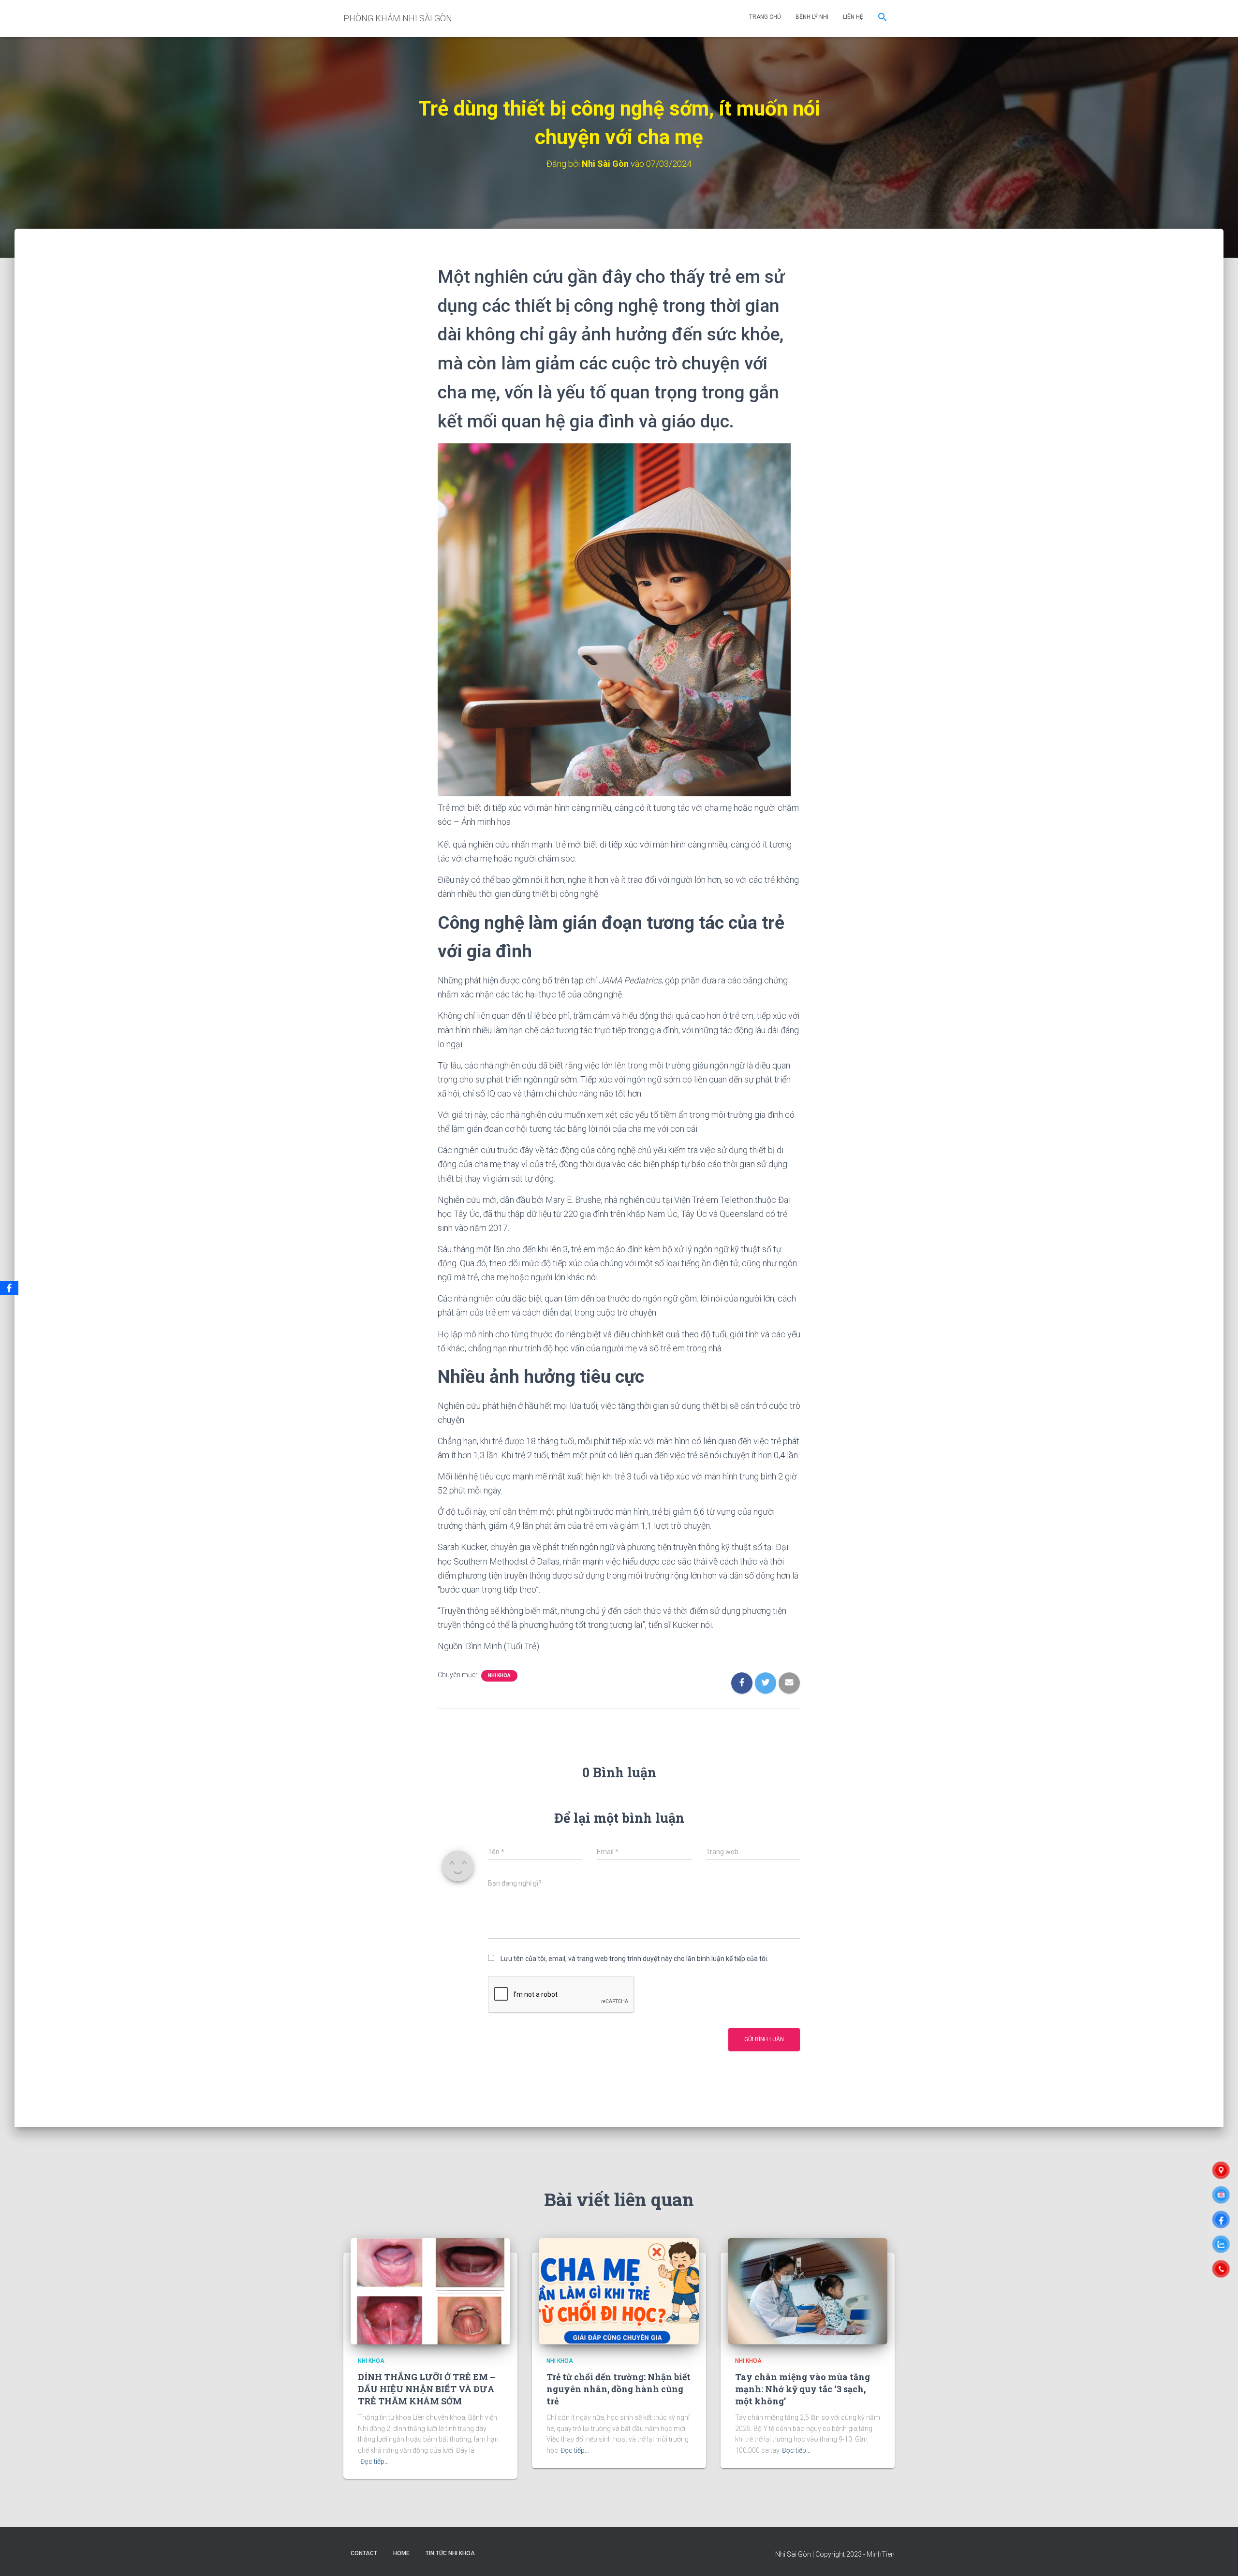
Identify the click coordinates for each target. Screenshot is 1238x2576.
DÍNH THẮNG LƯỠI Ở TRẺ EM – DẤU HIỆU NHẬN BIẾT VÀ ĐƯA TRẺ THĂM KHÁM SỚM (427, 2389)
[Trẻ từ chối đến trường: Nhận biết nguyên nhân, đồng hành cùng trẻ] (619, 2291)
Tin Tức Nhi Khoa (450, 2553)
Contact (364, 2553)
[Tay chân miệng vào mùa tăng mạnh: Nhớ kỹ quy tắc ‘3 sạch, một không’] (808, 2291)
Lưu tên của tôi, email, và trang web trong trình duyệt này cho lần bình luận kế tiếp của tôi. (634, 1959)
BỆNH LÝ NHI (812, 17)
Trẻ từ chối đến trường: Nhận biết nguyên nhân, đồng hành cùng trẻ (619, 2389)
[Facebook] (9, 1288)
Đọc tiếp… (375, 2461)
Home (401, 2553)
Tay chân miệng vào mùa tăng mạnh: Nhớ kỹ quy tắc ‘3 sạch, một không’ (803, 2389)
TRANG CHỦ (765, 17)
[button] (883, 18)
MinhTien (881, 2554)
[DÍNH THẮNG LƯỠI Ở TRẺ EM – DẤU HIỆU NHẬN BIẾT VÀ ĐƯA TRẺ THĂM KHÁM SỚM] (430, 2291)
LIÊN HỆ (853, 17)
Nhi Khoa (499, 1676)
